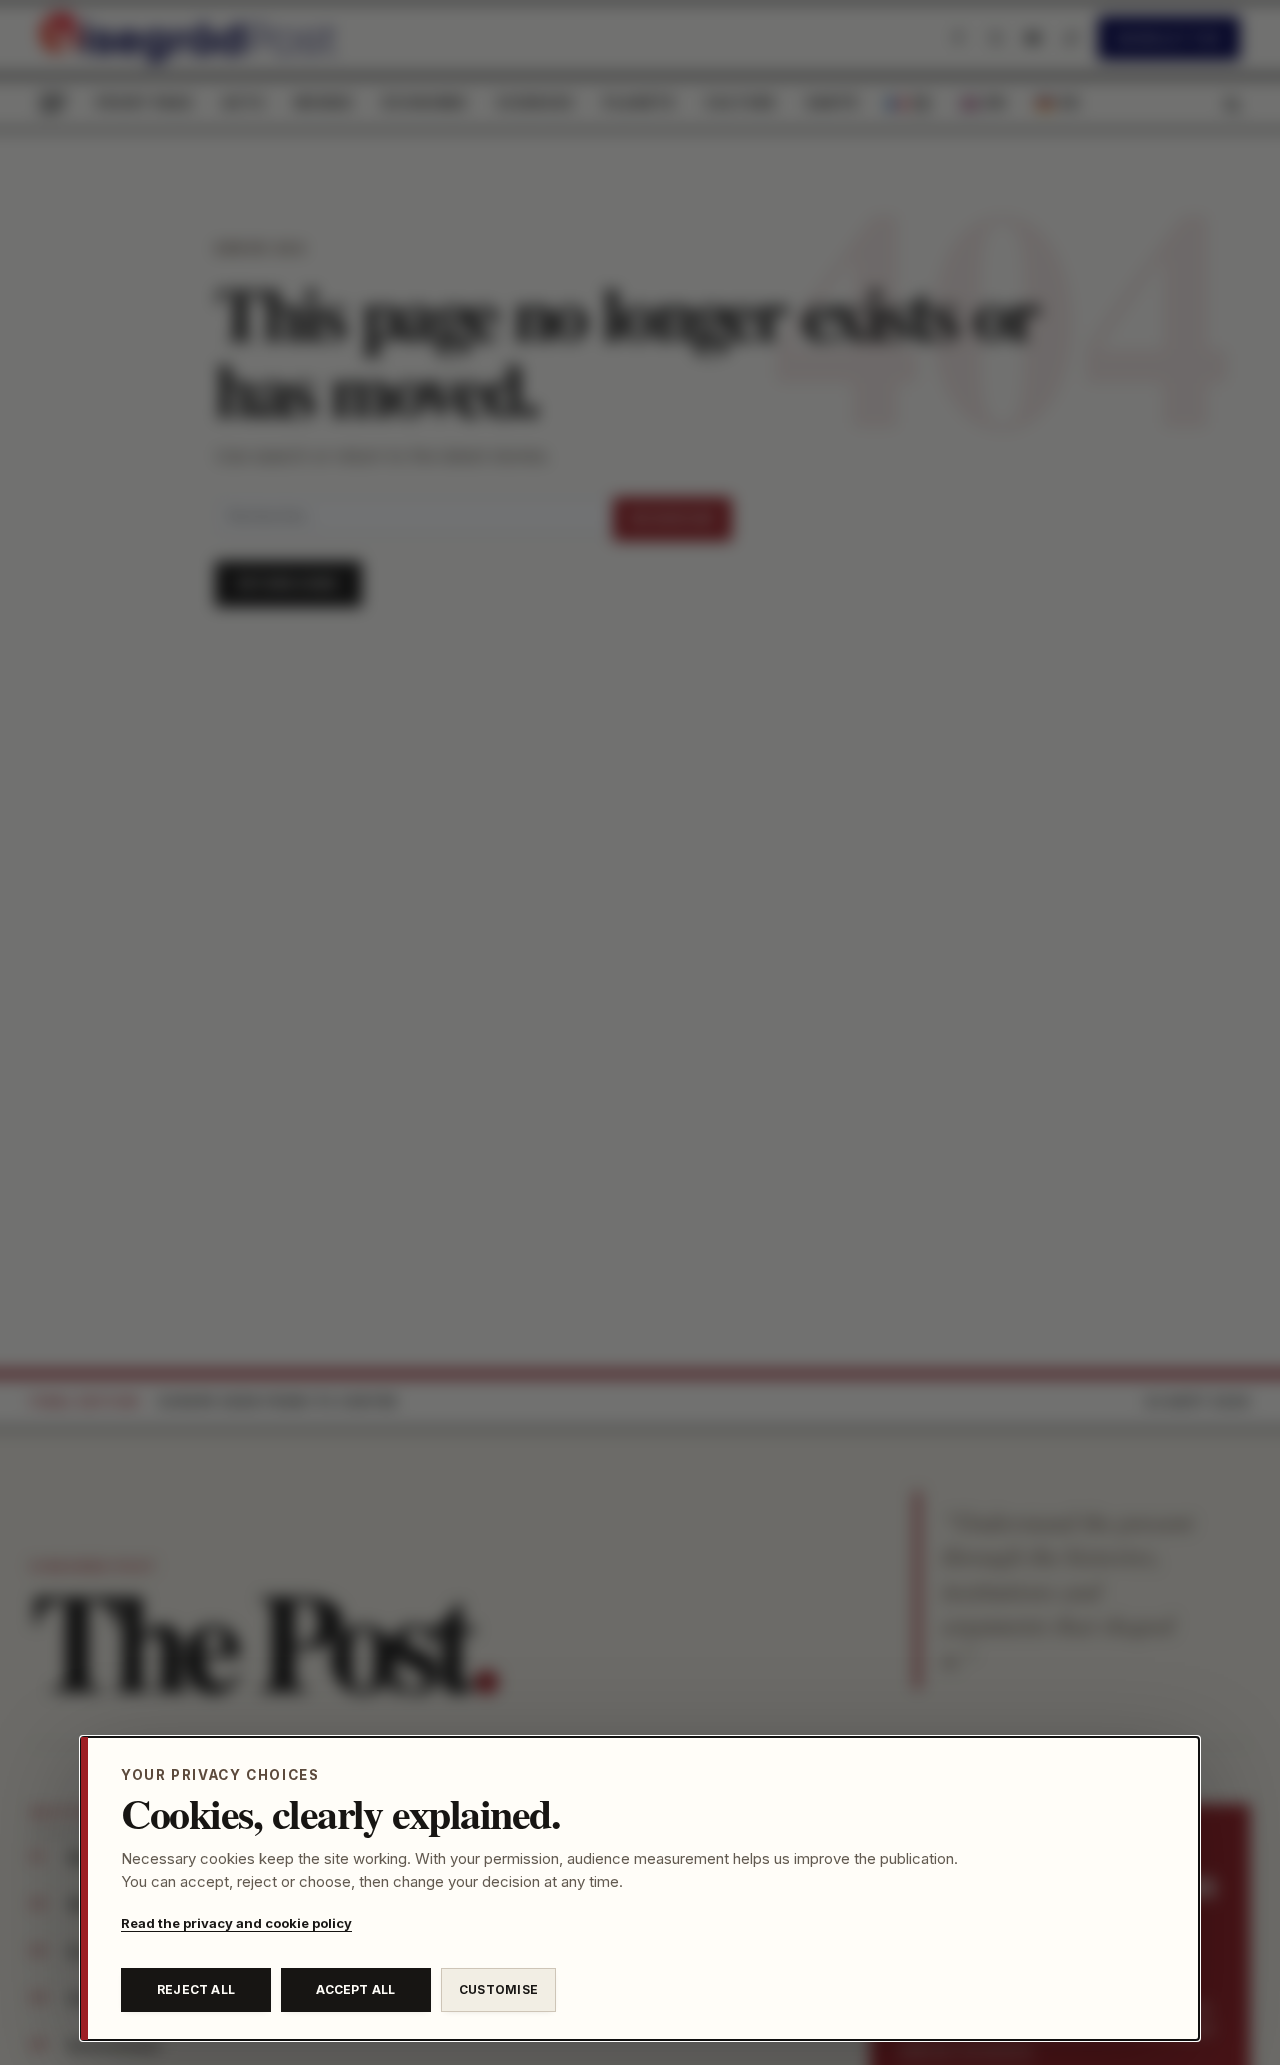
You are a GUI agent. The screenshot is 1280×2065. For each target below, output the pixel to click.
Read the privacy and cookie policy (236, 1923)
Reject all (196, 1989)
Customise (498, 1989)
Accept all (355, 1989)
